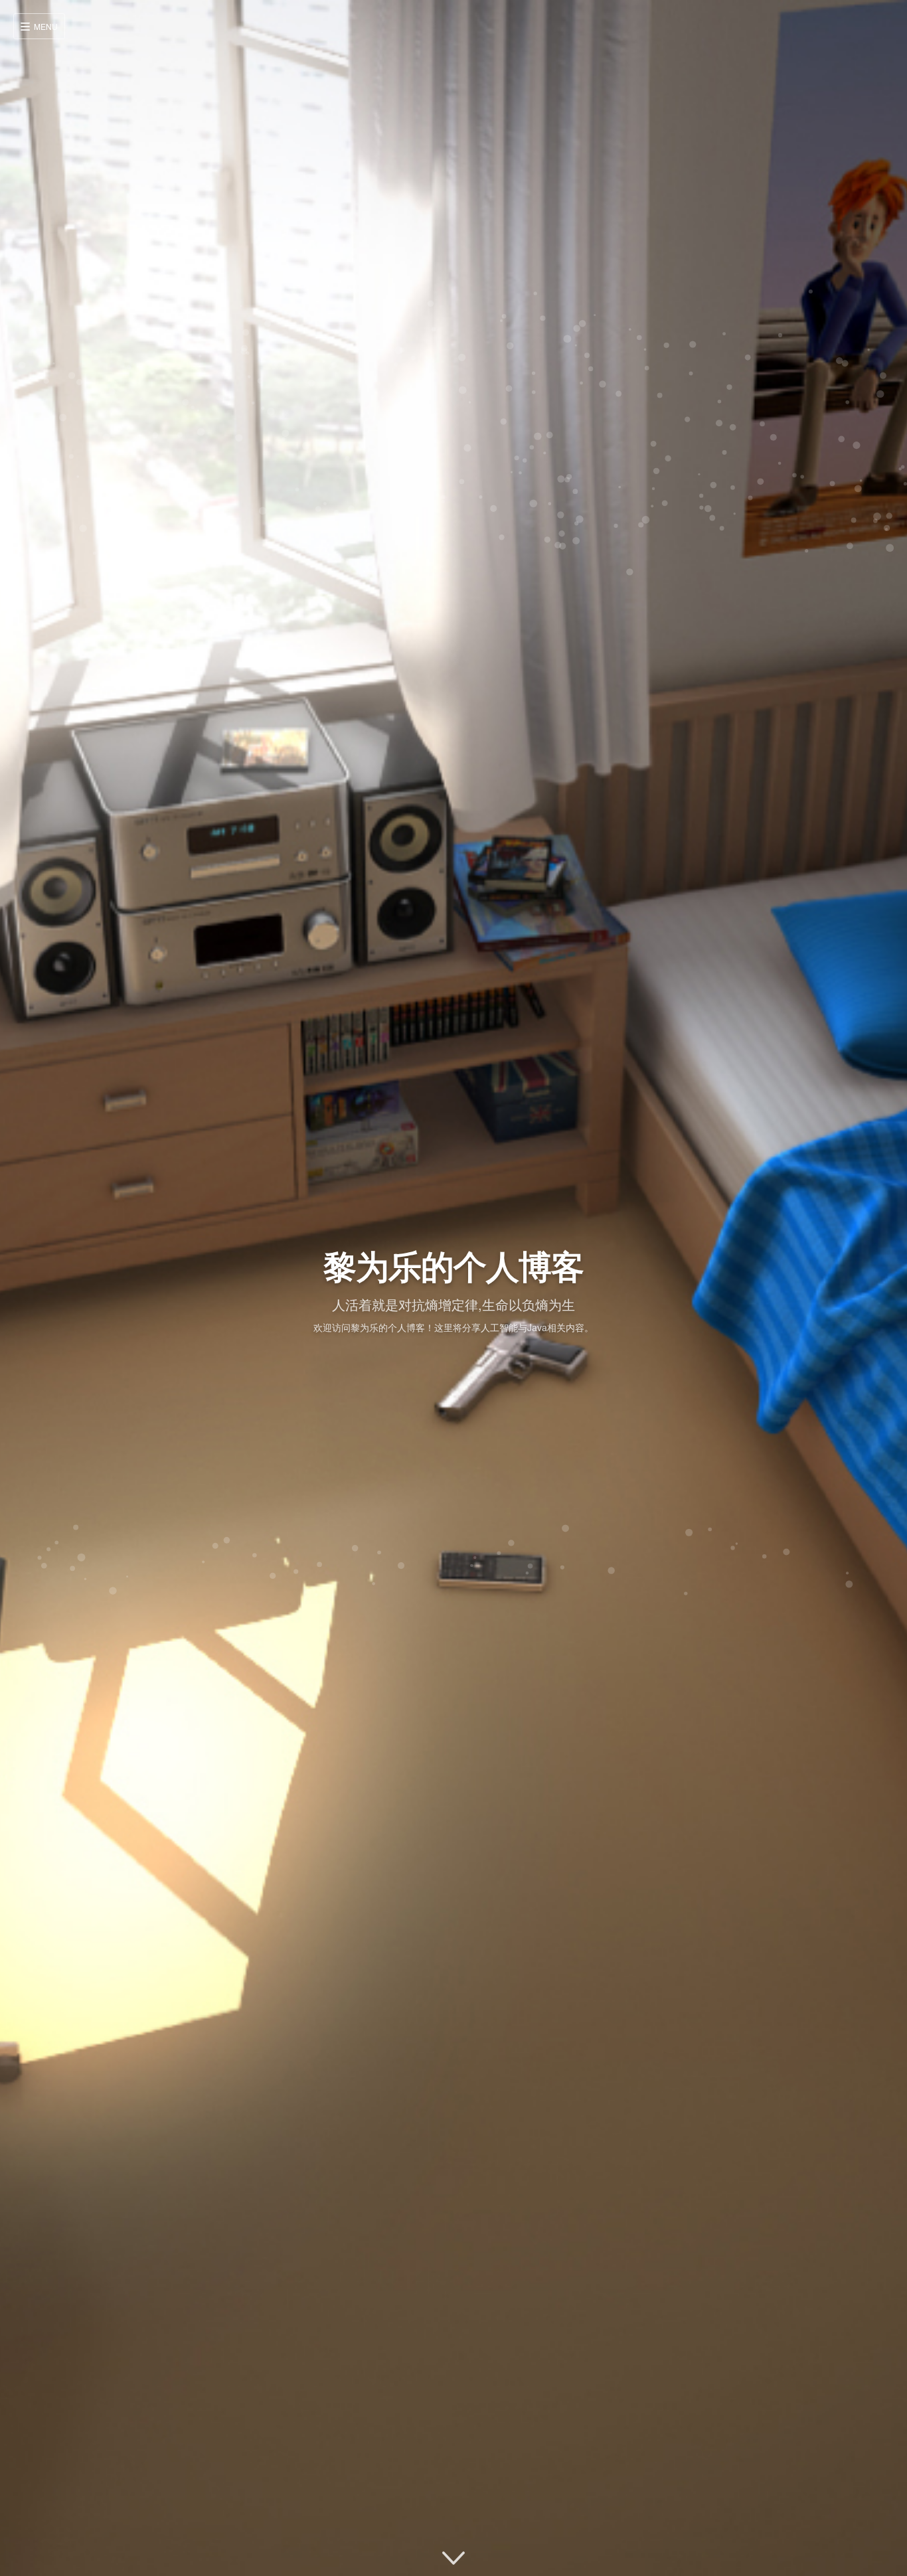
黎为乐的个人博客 (453, 1265)
